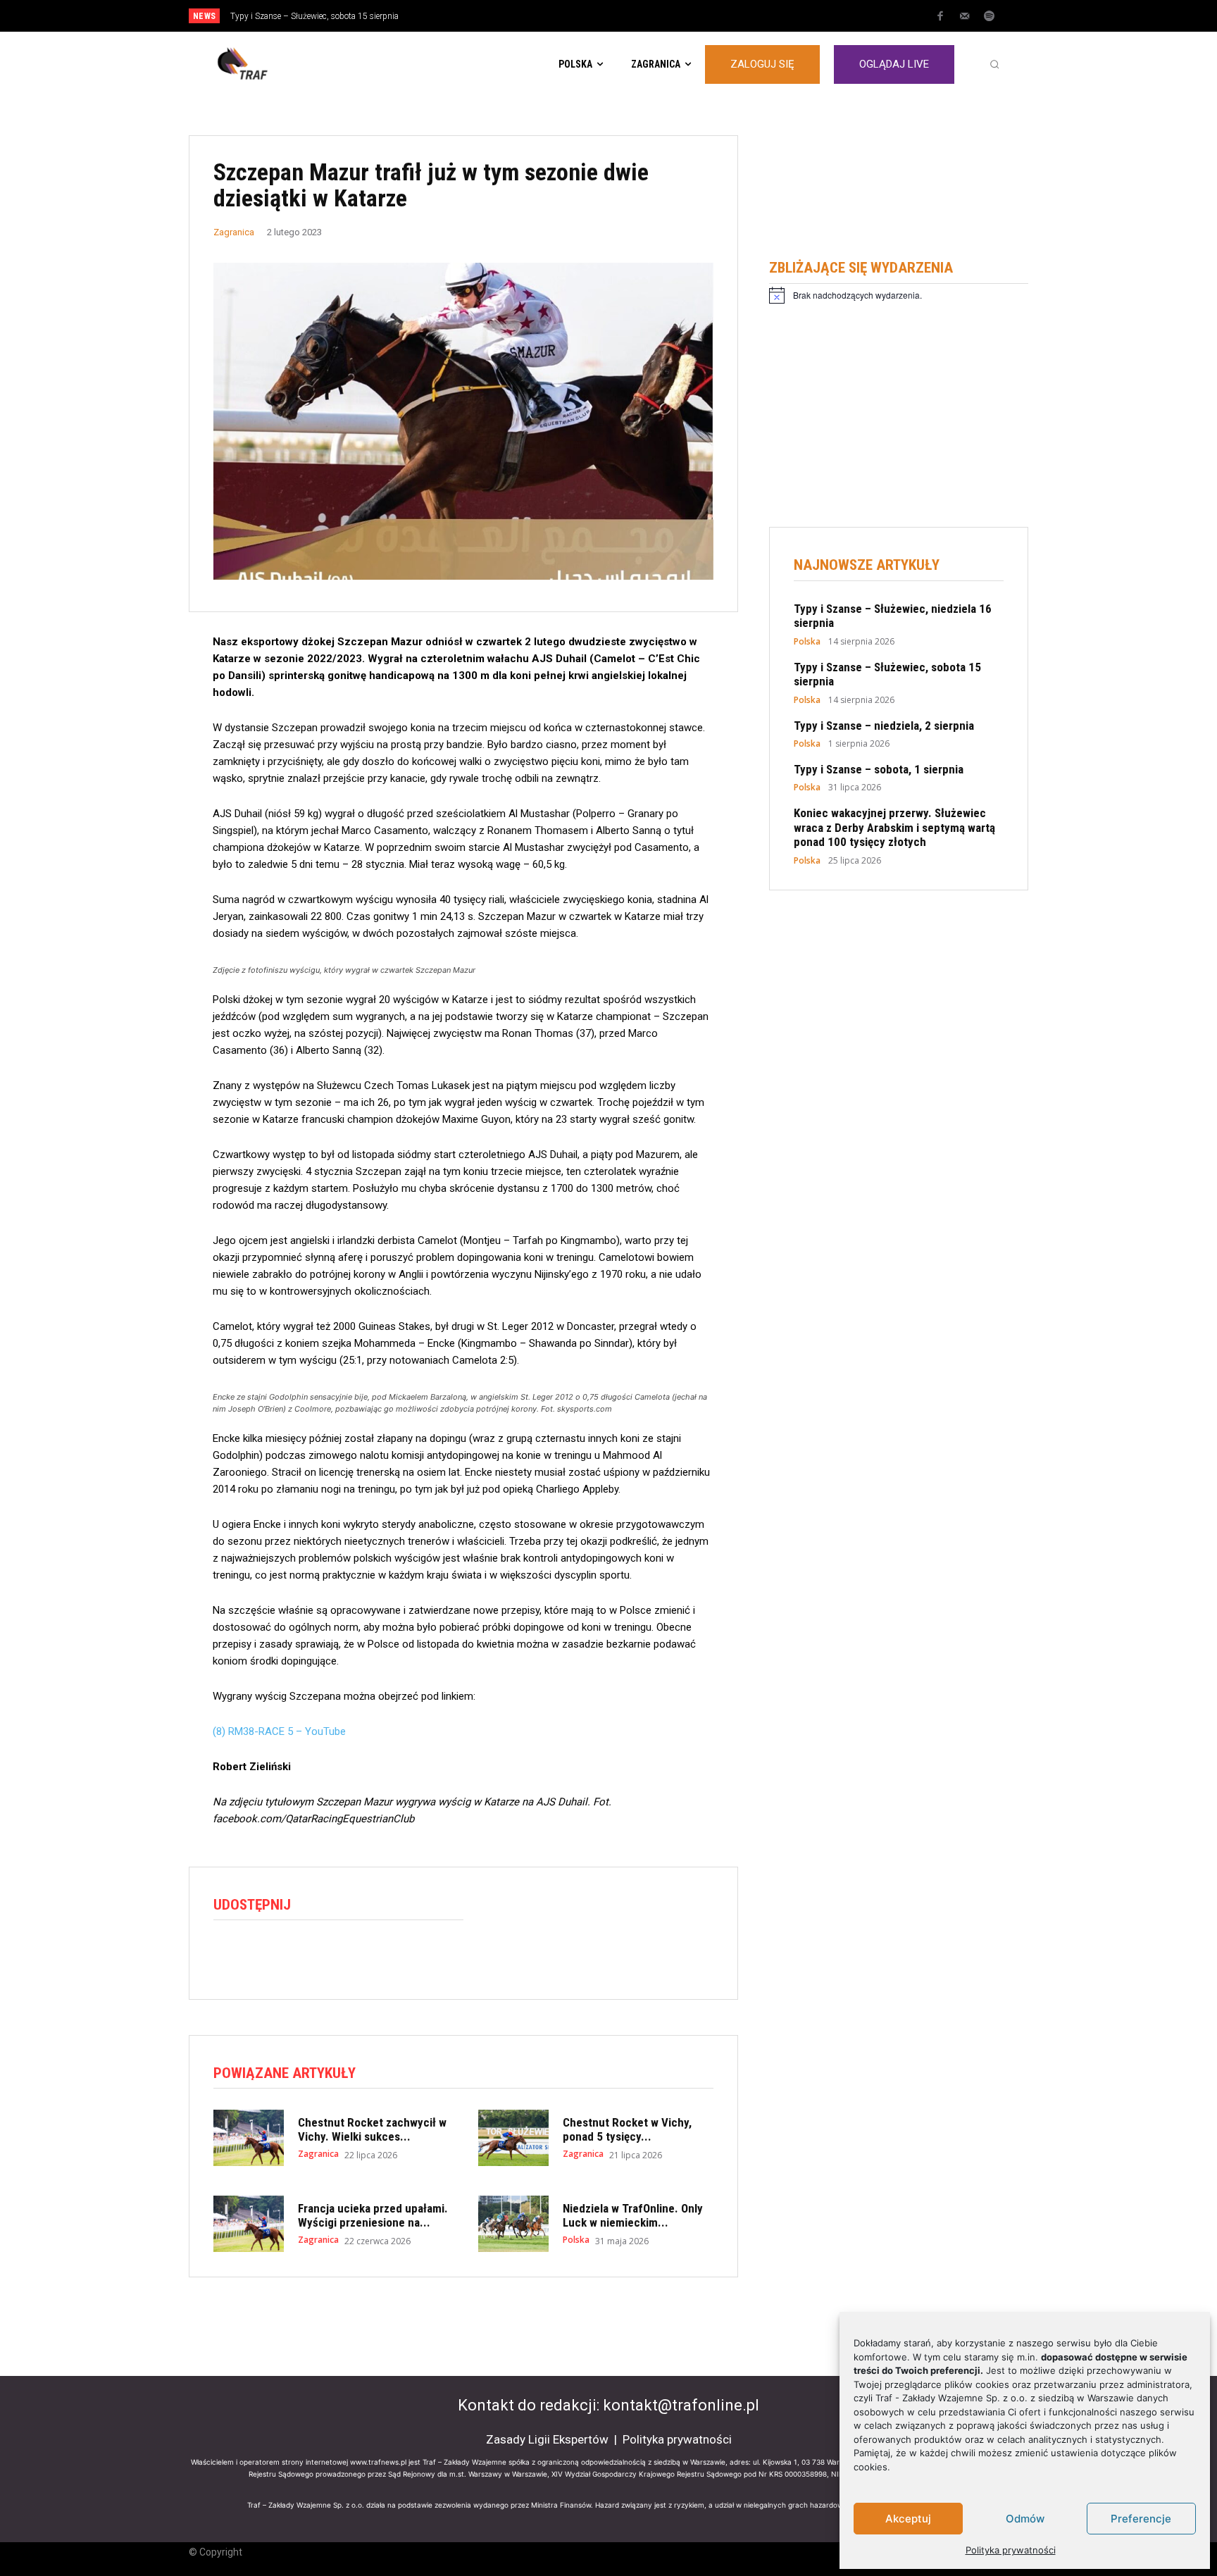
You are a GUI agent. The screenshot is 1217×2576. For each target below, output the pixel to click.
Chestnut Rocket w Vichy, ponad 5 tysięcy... (627, 2129)
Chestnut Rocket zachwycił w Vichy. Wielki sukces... (372, 2129)
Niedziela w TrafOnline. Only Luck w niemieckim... (633, 2215)
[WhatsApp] (292, 1955)
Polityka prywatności (1011, 2550)
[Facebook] (940, 17)
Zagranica (234, 232)
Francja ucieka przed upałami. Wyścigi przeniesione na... (373, 2215)
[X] (260, 1955)
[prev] (633, 16)
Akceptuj (908, 2519)
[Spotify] (990, 17)
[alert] (899, 295)
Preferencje (1141, 2519)
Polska (576, 2240)
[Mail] (965, 17)
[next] (655, 16)
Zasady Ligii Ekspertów (547, 2439)
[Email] (325, 1955)
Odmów (1025, 2519)
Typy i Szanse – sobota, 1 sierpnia (879, 769)
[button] (994, 64)
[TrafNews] (282, 64)
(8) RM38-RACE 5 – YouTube (279, 1731)
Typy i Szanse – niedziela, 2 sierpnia (297, 16)
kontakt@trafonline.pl (681, 2405)
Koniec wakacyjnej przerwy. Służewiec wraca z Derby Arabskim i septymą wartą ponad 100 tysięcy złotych (894, 827)
